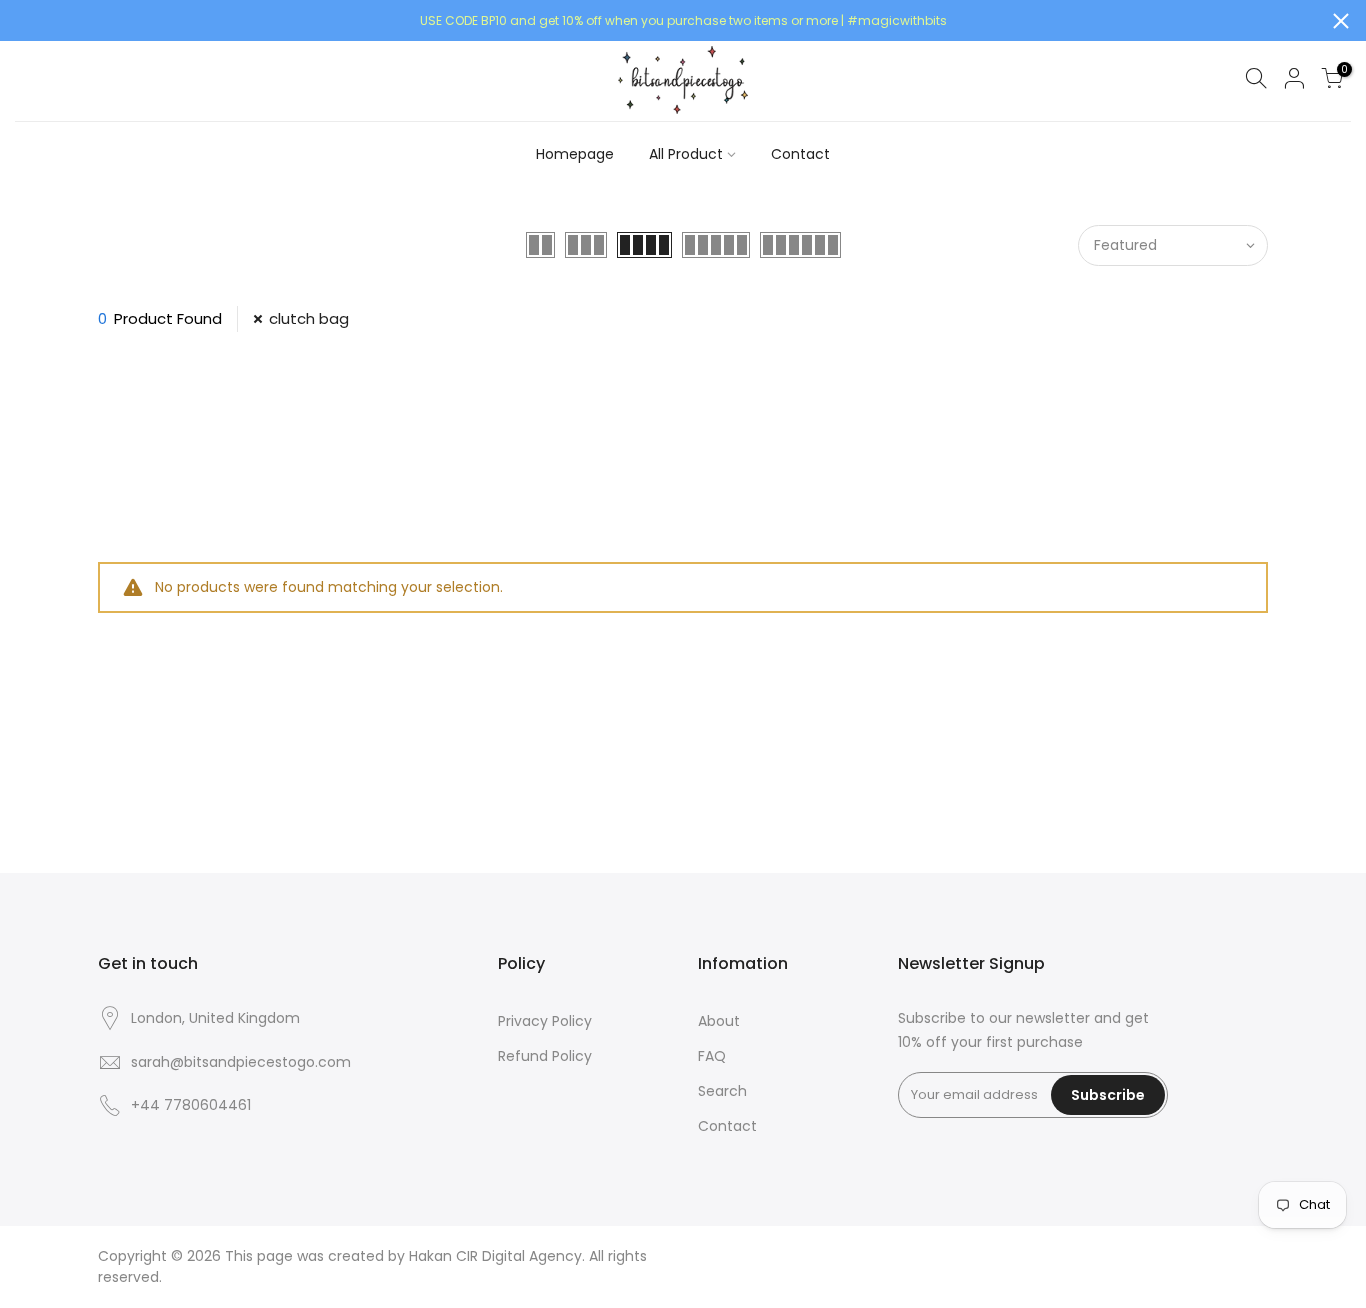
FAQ (712, 1056)
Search (722, 1091)
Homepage (575, 154)
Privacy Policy (545, 1021)
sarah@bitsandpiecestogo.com (241, 1062)
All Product (686, 154)
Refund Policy (545, 1056)
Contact (800, 154)
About (719, 1021)
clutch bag (309, 318)
